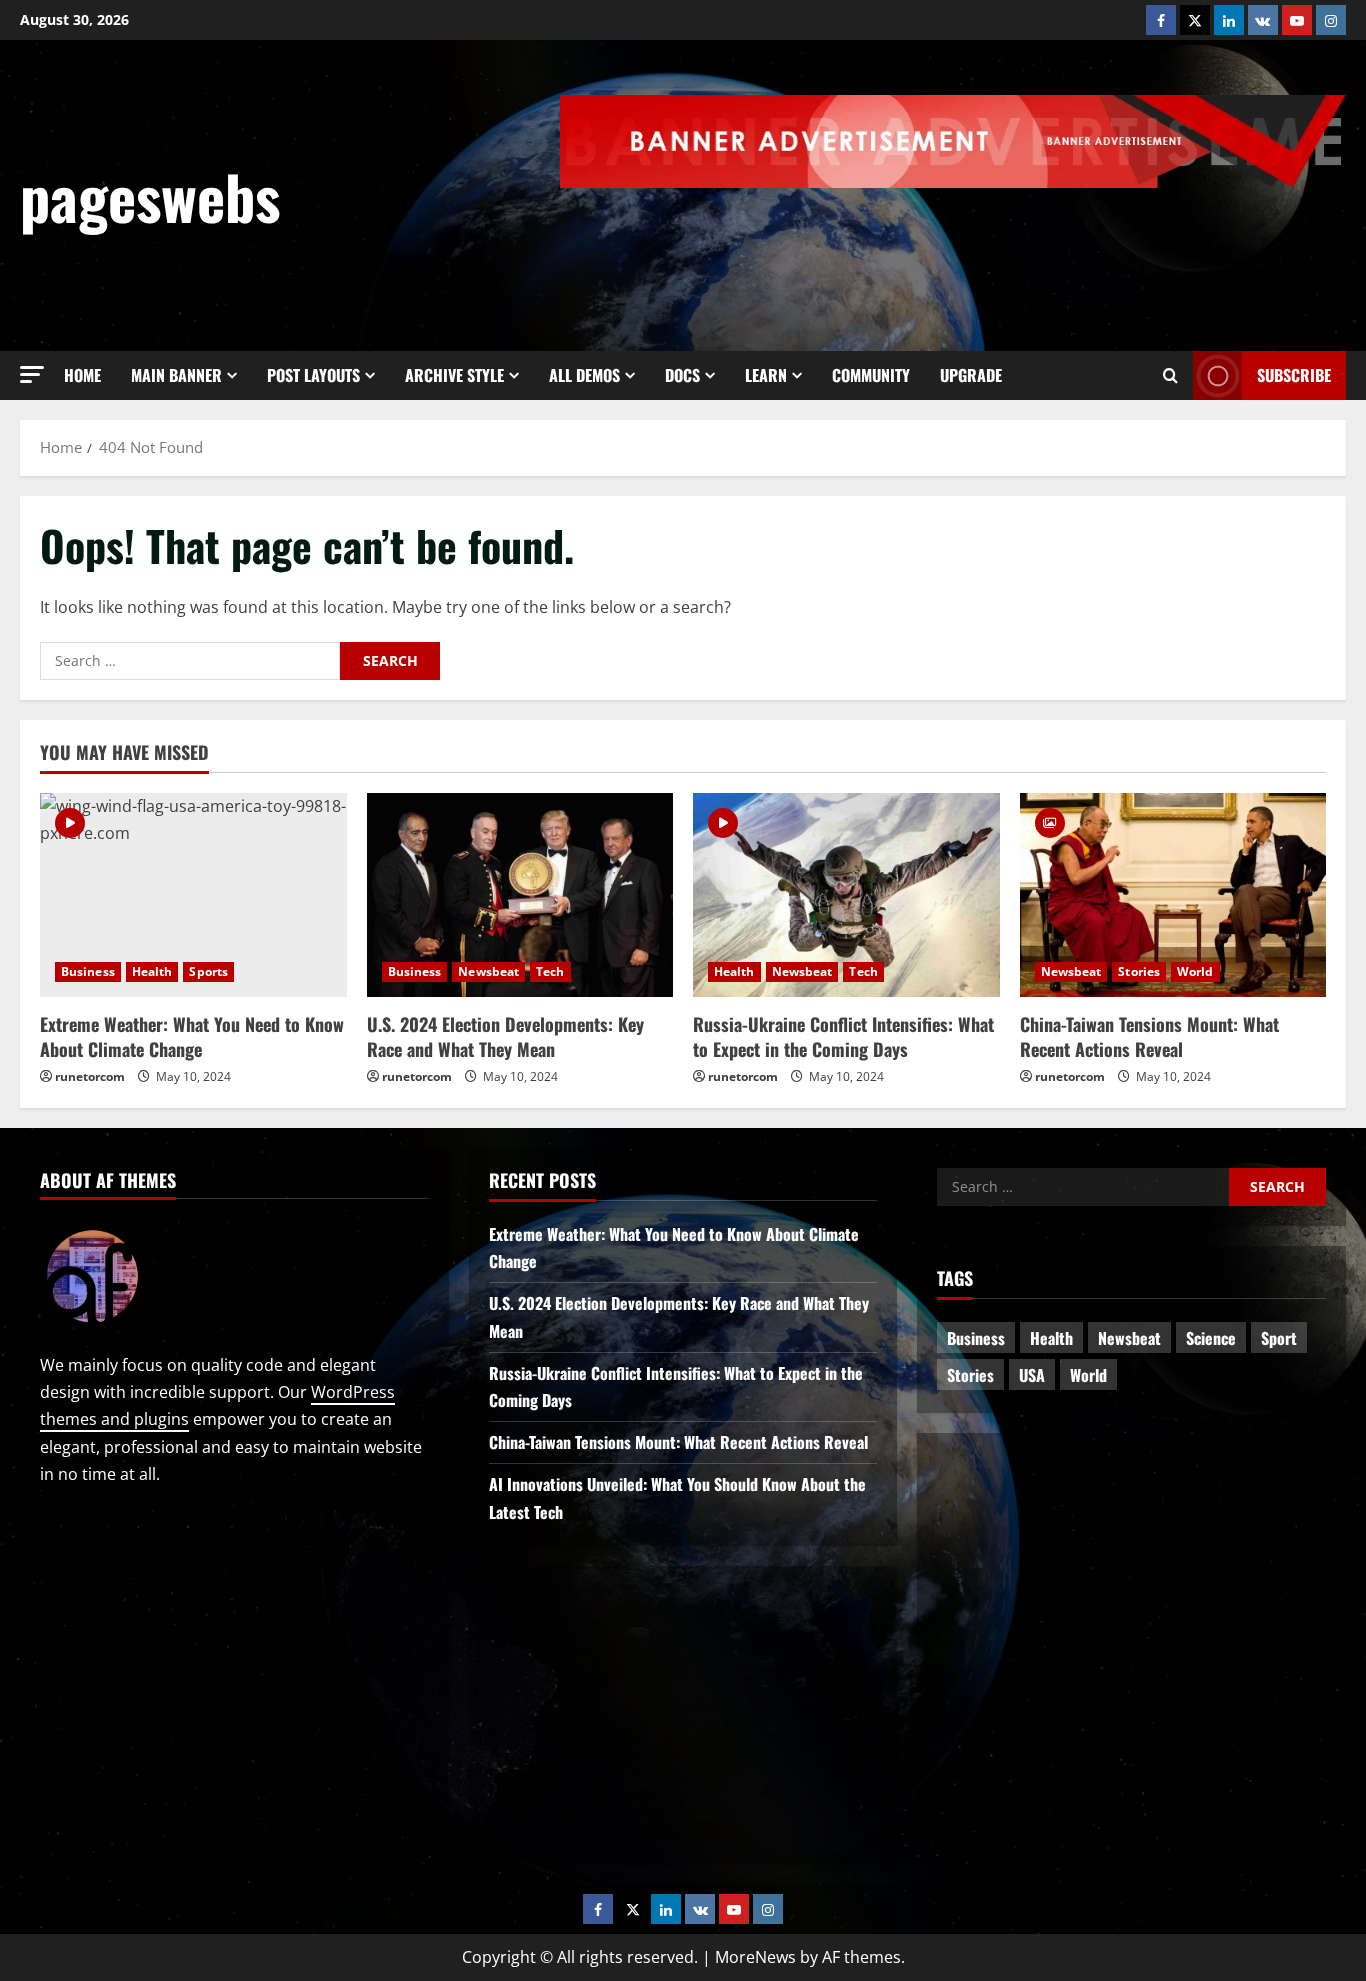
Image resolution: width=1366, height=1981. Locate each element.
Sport (1279, 1338)
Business (88, 971)
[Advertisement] (982, 243)
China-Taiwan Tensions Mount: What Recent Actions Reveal (1149, 1036)
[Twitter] (1195, 20)
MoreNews (755, 1957)
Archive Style (454, 375)
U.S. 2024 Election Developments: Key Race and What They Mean (505, 1036)
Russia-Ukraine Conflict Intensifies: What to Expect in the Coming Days (843, 1036)
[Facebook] (1161, 20)
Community (871, 375)
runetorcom (90, 1076)
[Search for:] (190, 661)
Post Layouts (313, 375)
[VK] (1263, 20)
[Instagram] (1331, 20)
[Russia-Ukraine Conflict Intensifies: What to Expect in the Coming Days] (846, 895)
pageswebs (150, 195)
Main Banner (176, 375)
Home (82, 375)
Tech (550, 971)
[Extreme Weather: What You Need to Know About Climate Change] (193, 895)
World (1195, 971)
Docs (682, 375)
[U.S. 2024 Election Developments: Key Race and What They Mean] (520, 895)
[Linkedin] (1229, 20)
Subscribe (1294, 375)
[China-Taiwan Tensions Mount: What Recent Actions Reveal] (1173, 895)
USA (1032, 1375)
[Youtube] (1297, 20)
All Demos (584, 375)
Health (152, 971)
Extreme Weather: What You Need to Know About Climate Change (192, 1036)
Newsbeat (488, 971)
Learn (766, 375)
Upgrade (971, 375)
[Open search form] (1170, 376)
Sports (208, 971)
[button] (32, 374)
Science (1211, 1338)
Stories (1139, 971)
